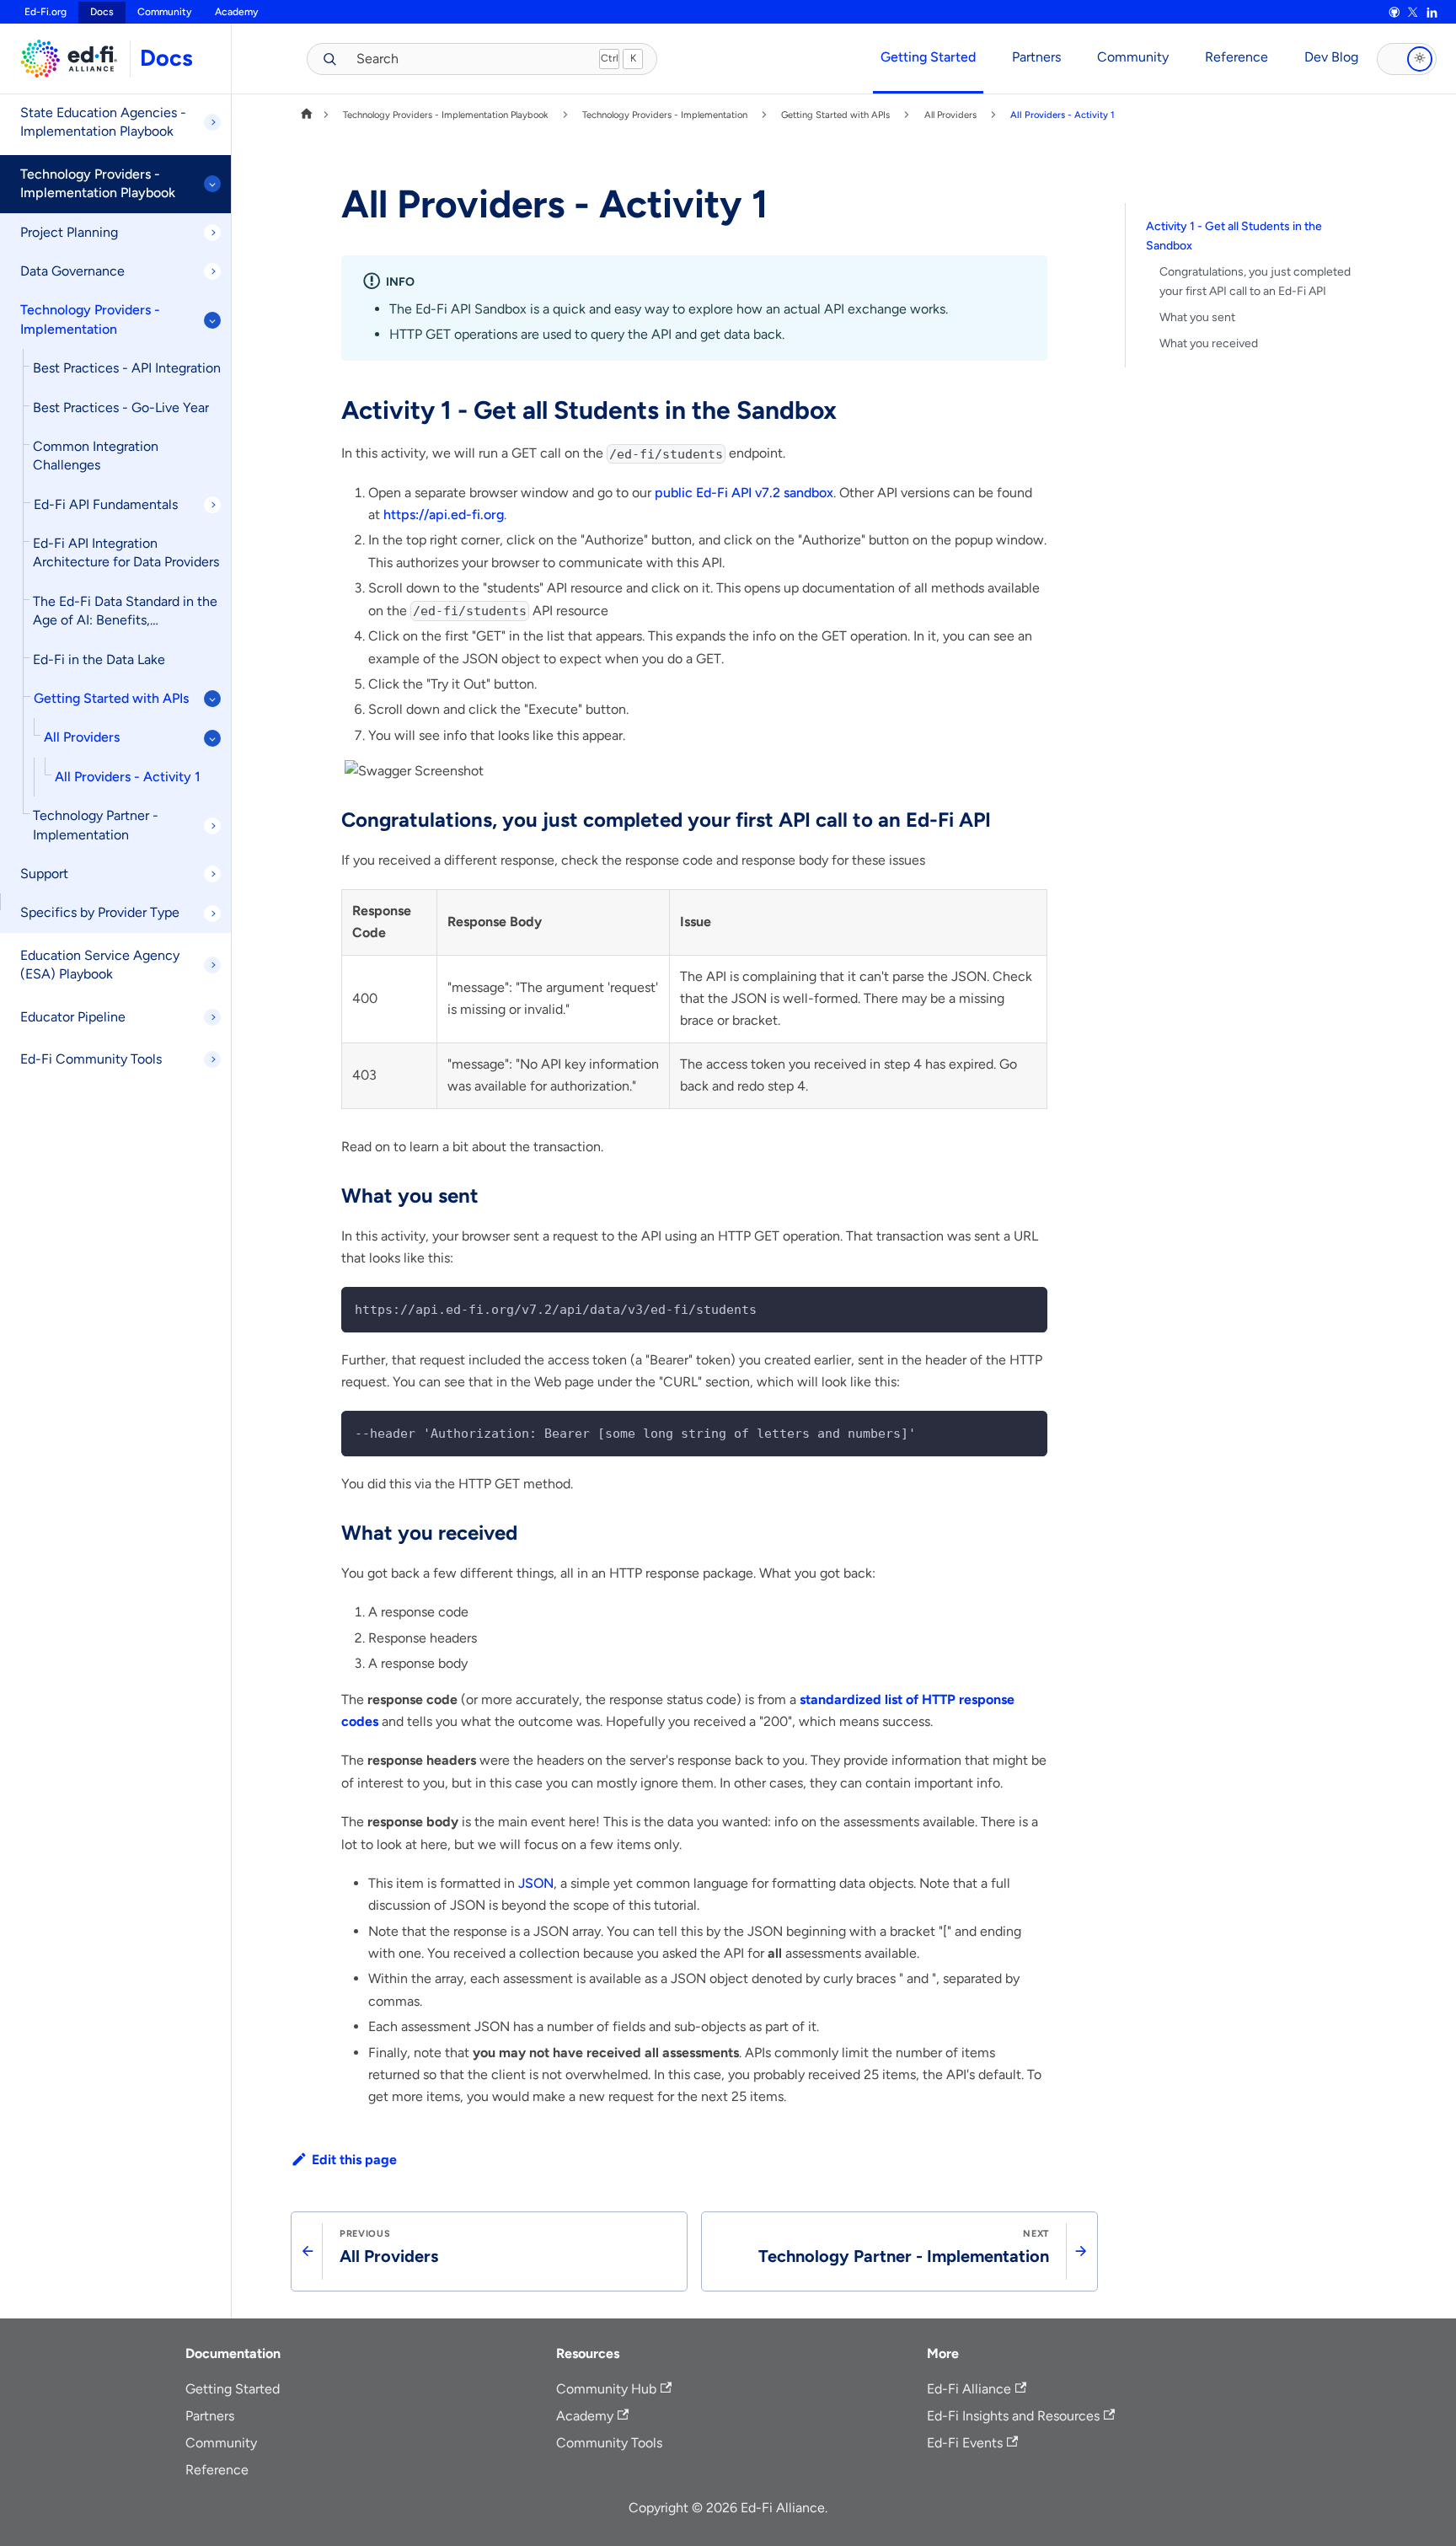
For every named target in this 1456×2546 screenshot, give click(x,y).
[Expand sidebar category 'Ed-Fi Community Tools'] (212, 1059)
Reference (1237, 57)
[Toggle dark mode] (1407, 59)
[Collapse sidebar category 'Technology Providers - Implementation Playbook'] (212, 184)
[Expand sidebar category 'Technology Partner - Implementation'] (212, 826)
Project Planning (69, 232)
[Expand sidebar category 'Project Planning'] (212, 233)
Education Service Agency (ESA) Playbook (100, 965)
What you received (1209, 343)
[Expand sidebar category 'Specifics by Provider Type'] (212, 914)
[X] (1413, 13)
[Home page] (307, 115)
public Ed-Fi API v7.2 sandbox (744, 493)
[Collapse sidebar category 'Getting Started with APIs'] (212, 699)
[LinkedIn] (1432, 13)
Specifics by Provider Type (100, 912)
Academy (236, 12)
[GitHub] (1394, 13)
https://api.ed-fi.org (444, 515)
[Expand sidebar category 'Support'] (212, 874)
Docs (166, 58)
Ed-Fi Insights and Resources (1013, 2416)
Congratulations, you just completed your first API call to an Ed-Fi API (1255, 281)
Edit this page (354, 2160)
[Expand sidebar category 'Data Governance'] (212, 271)
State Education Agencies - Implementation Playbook (103, 122)
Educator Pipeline (73, 1017)
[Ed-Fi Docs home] (65, 59)
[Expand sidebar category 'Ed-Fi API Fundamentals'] (212, 505)
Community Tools (609, 2443)
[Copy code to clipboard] (1027, 1308)
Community (164, 12)
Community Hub (606, 2389)
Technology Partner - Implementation (96, 825)
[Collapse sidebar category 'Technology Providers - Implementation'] (212, 320)
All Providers (82, 737)
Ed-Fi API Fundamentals (106, 504)
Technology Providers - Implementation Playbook (98, 183)
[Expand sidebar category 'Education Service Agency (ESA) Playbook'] (212, 965)
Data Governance (72, 271)
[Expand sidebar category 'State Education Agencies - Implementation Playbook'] (212, 122)
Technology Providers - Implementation (90, 319)
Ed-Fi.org (45, 12)
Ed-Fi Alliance (969, 2389)
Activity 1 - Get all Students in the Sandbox (1234, 236)
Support (44, 874)
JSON (536, 1883)
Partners (1036, 57)
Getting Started (928, 57)
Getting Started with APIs (111, 698)
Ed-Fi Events (965, 2443)
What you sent (1197, 317)
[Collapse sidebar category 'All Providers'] (212, 738)
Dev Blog (1331, 57)
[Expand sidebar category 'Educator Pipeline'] (212, 1017)
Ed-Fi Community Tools (91, 1059)
